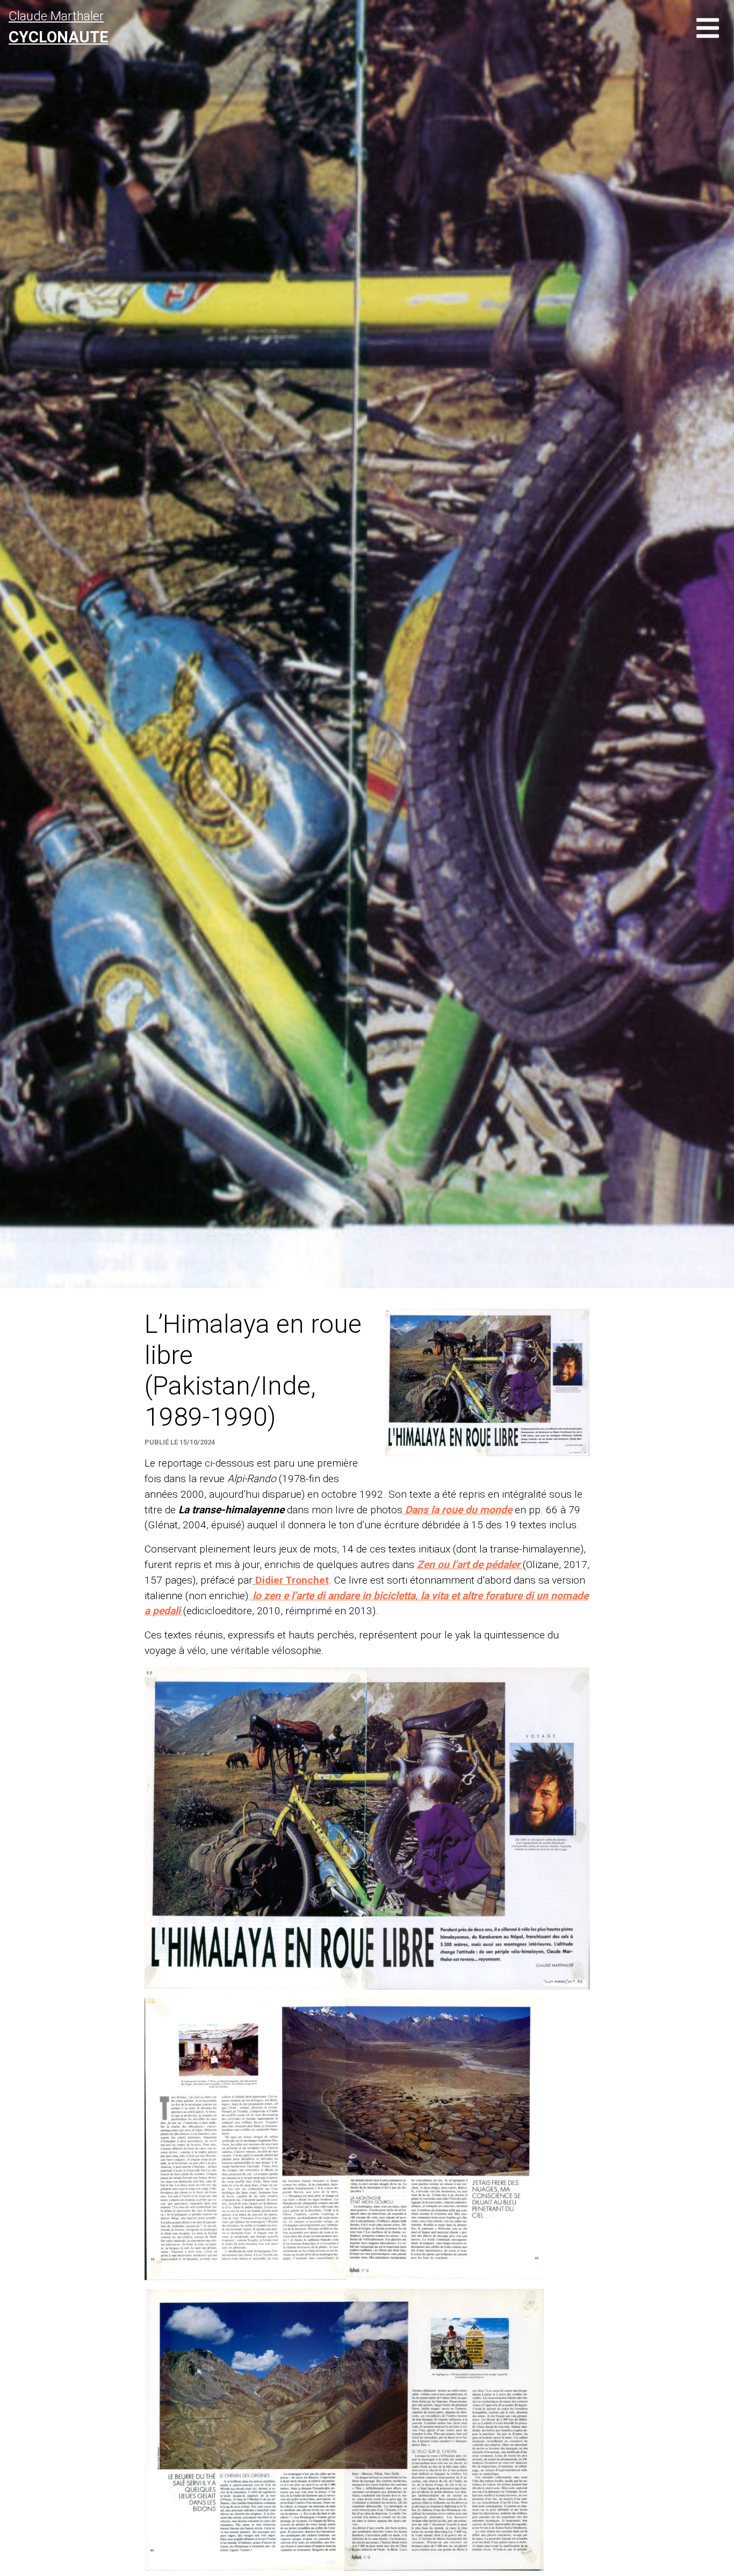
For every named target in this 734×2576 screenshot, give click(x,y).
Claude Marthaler (58, 27)
